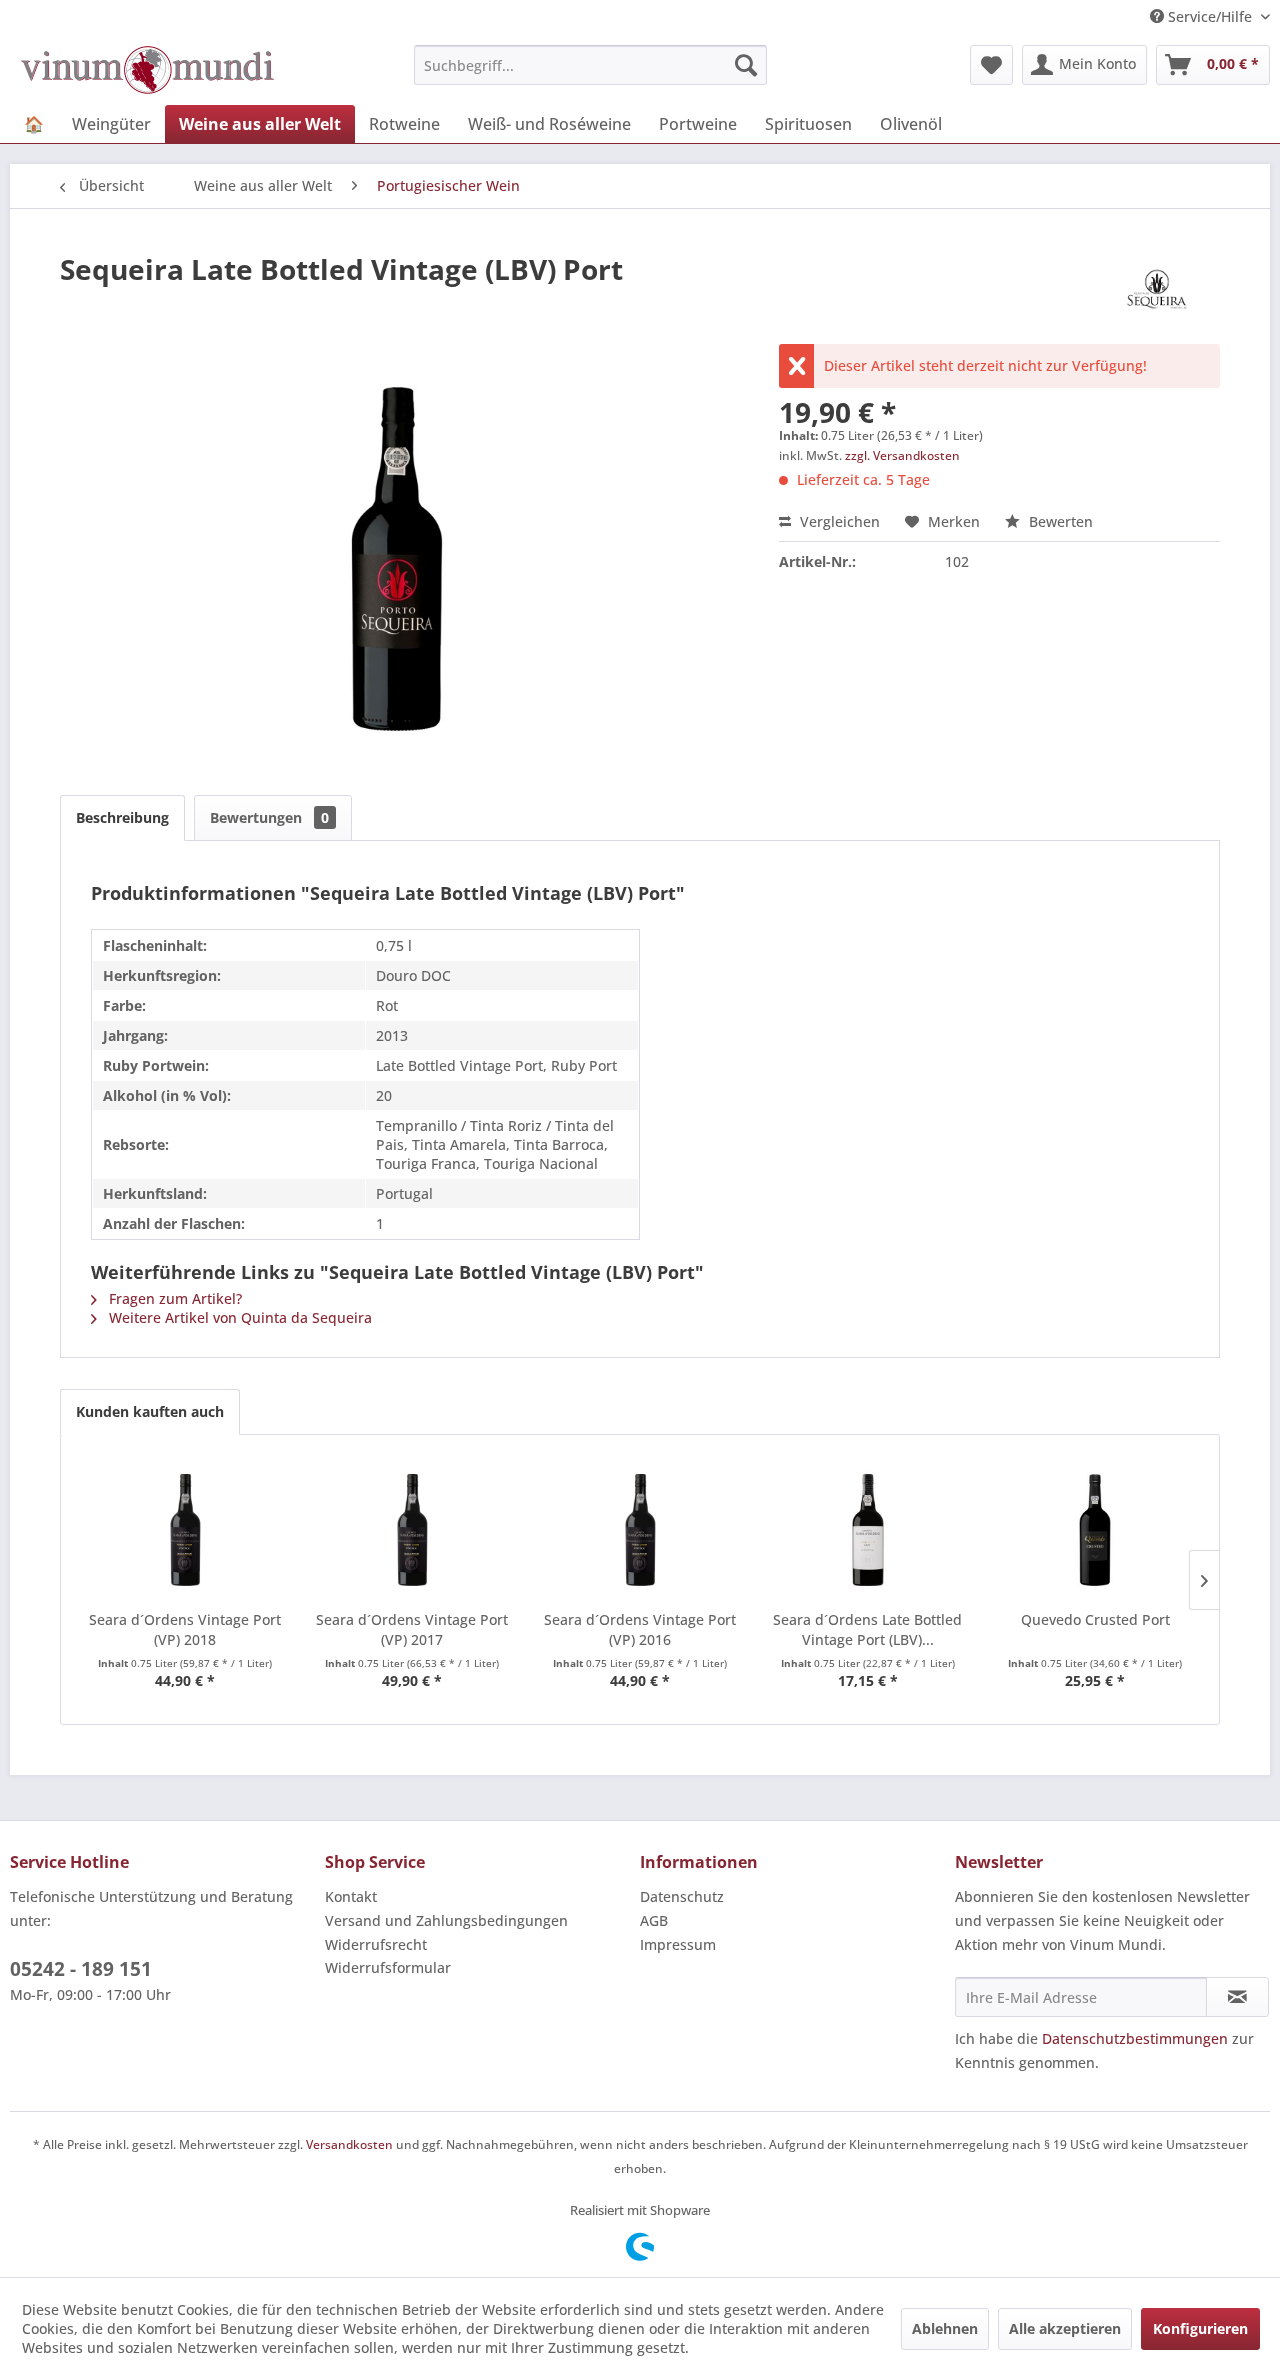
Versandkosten (349, 2144)
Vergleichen (838, 521)
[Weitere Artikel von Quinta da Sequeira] (1159, 289)
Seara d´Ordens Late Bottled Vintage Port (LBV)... (867, 1629)
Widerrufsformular (388, 1967)
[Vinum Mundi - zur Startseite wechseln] (147, 70)
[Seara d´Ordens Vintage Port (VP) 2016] (640, 1530)
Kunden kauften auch (150, 1411)
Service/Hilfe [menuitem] (1210, 16)
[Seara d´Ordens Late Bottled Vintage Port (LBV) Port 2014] (868, 1530)
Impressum (678, 1944)
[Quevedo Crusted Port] (1095, 1530)
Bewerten (1059, 521)
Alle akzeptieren (1065, 2328)
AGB (654, 1920)
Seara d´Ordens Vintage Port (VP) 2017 (412, 1629)
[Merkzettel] (991, 65)
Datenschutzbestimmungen (1135, 2038)
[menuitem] (590, 65)
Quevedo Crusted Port (1095, 1619)
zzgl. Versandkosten (902, 455)
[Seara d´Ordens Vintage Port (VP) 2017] (413, 1530)
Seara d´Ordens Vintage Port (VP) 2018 (185, 1629)
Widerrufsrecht (376, 1944)
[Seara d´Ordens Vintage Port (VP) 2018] (185, 1530)
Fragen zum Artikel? (173, 1298)
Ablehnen (945, 2328)
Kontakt (351, 1896)
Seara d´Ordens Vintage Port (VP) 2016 (640, 1629)
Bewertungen (269, 817)
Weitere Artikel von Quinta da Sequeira (238, 1317)
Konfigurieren (1200, 2328)
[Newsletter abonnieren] (1237, 1997)
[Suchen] (746, 65)
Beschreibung (122, 817)
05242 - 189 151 (81, 1969)
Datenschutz (682, 1896)
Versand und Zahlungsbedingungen (446, 1920)
